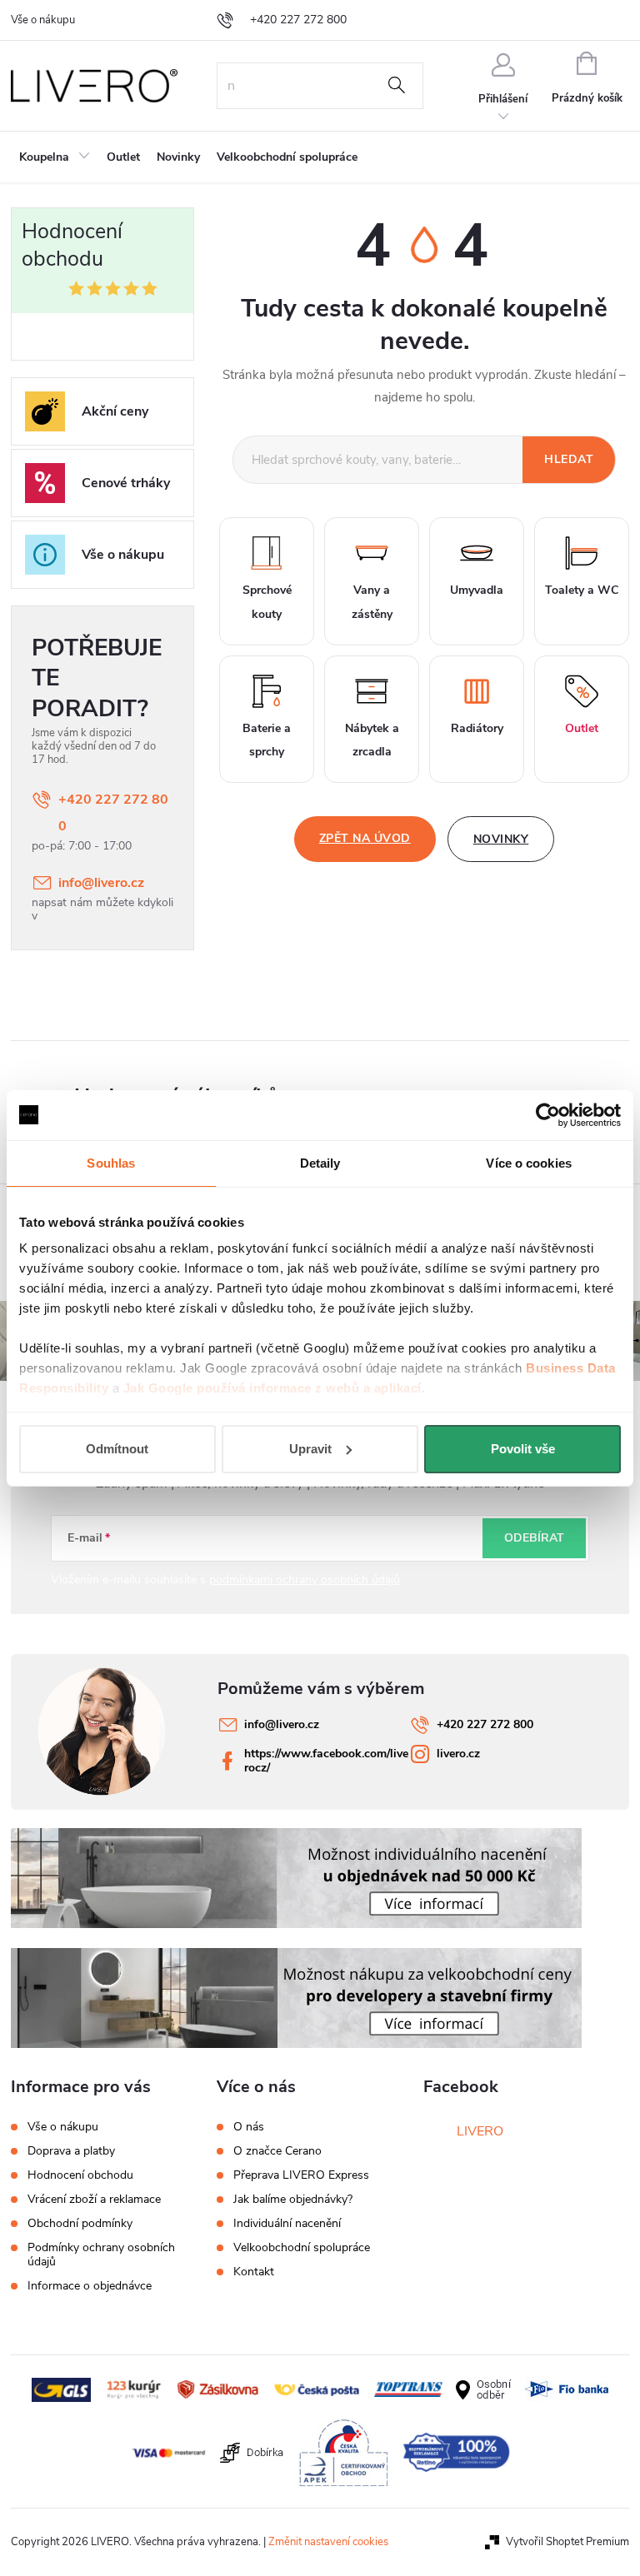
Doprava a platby (71, 2151)
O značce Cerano (277, 2151)
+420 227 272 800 (113, 813)
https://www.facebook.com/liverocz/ (326, 1761)
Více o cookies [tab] (528, 1163)
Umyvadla (477, 590)
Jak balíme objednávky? (293, 2200)
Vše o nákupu (43, 20)
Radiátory (477, 728)
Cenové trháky (126, 483)
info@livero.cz (101, 883)
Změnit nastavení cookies (328, 2542)
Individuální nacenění (287, 2224)
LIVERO (480, 2131)
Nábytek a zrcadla (372, 740)
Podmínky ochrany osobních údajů (101, 2255)
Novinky (501, 839)
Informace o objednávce (90, 2286)
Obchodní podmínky (80, 2223)
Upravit (310, 1449)
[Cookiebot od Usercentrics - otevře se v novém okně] (548, 1115)
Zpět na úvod (365, 838)
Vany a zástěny (372, 602)
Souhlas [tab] (111, 1163)
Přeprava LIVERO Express (301, 2175)
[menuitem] (55, 157)
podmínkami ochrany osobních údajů (305, 1579)
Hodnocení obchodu (80, 2175)
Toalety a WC (582, 590)
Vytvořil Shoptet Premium (567, 2542)
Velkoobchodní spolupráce (302, 2248)
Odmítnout (117, 1449)
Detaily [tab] (320, 1163)
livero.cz (458, 1754)
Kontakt (254, 2272)
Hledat (397, 86)
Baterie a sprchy (267, 740)
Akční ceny (115, 411)
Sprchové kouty (267, 602)
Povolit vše (523, 1449)
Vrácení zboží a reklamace (94, 2199)
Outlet (582, 728)
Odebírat (534, 1538)
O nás (249, 2127)
